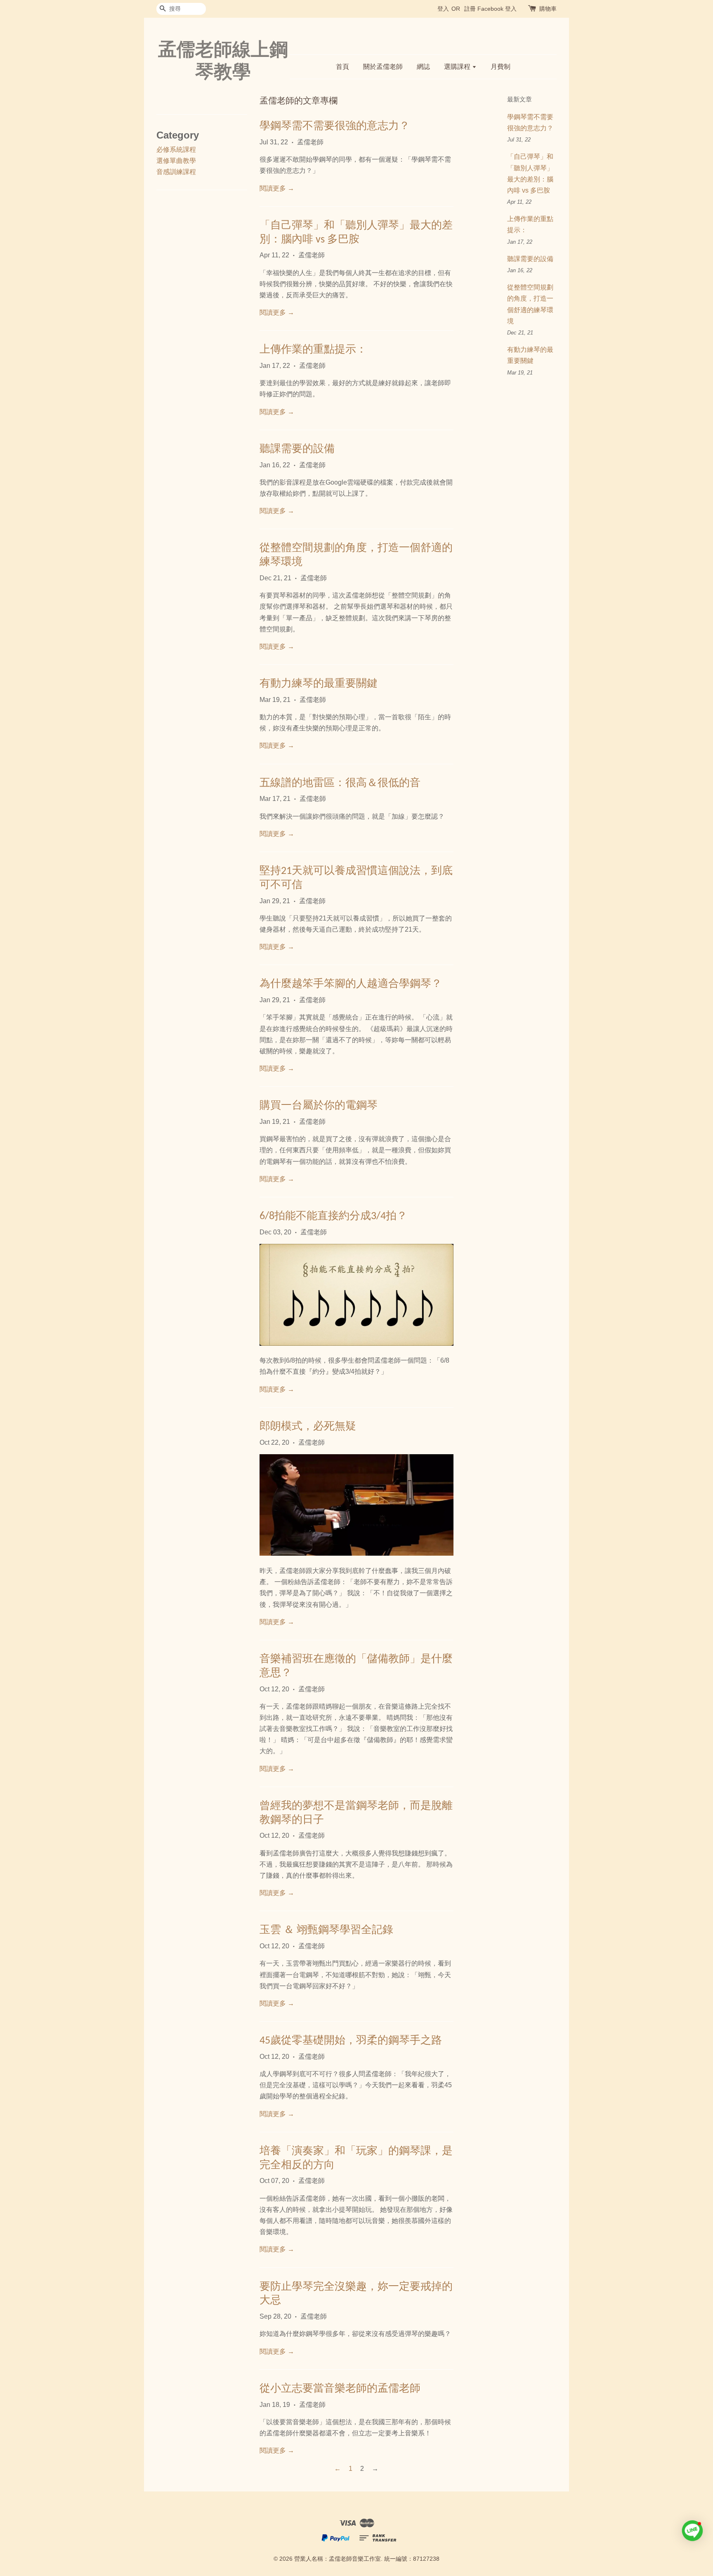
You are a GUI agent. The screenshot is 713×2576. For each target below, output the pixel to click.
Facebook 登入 (497, 9)
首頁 (342, 67)
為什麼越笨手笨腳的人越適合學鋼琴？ (351, 984)
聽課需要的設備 (297, 449)
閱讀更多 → (277, 188)
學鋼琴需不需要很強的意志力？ (335, 126)
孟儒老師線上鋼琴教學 (223, 60)
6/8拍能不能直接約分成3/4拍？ (333, 1216)
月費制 (501, 67)
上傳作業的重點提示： (313, 350)
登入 (443, 9)
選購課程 (458, 67)
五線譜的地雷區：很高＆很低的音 (340, 783)
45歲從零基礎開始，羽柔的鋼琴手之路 (351, 2041)
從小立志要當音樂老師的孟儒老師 (340, 2389)
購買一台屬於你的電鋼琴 (319, 1106)
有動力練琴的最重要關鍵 (319, 684)
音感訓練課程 (176, 172)
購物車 (548, 9)
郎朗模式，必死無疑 (308, 1427)
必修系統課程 (176, 150)
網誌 (423, 67)
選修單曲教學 (176, 161)
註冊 (470, 9)
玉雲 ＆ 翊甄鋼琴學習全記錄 (326, 1930)
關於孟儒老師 (383, 67)
